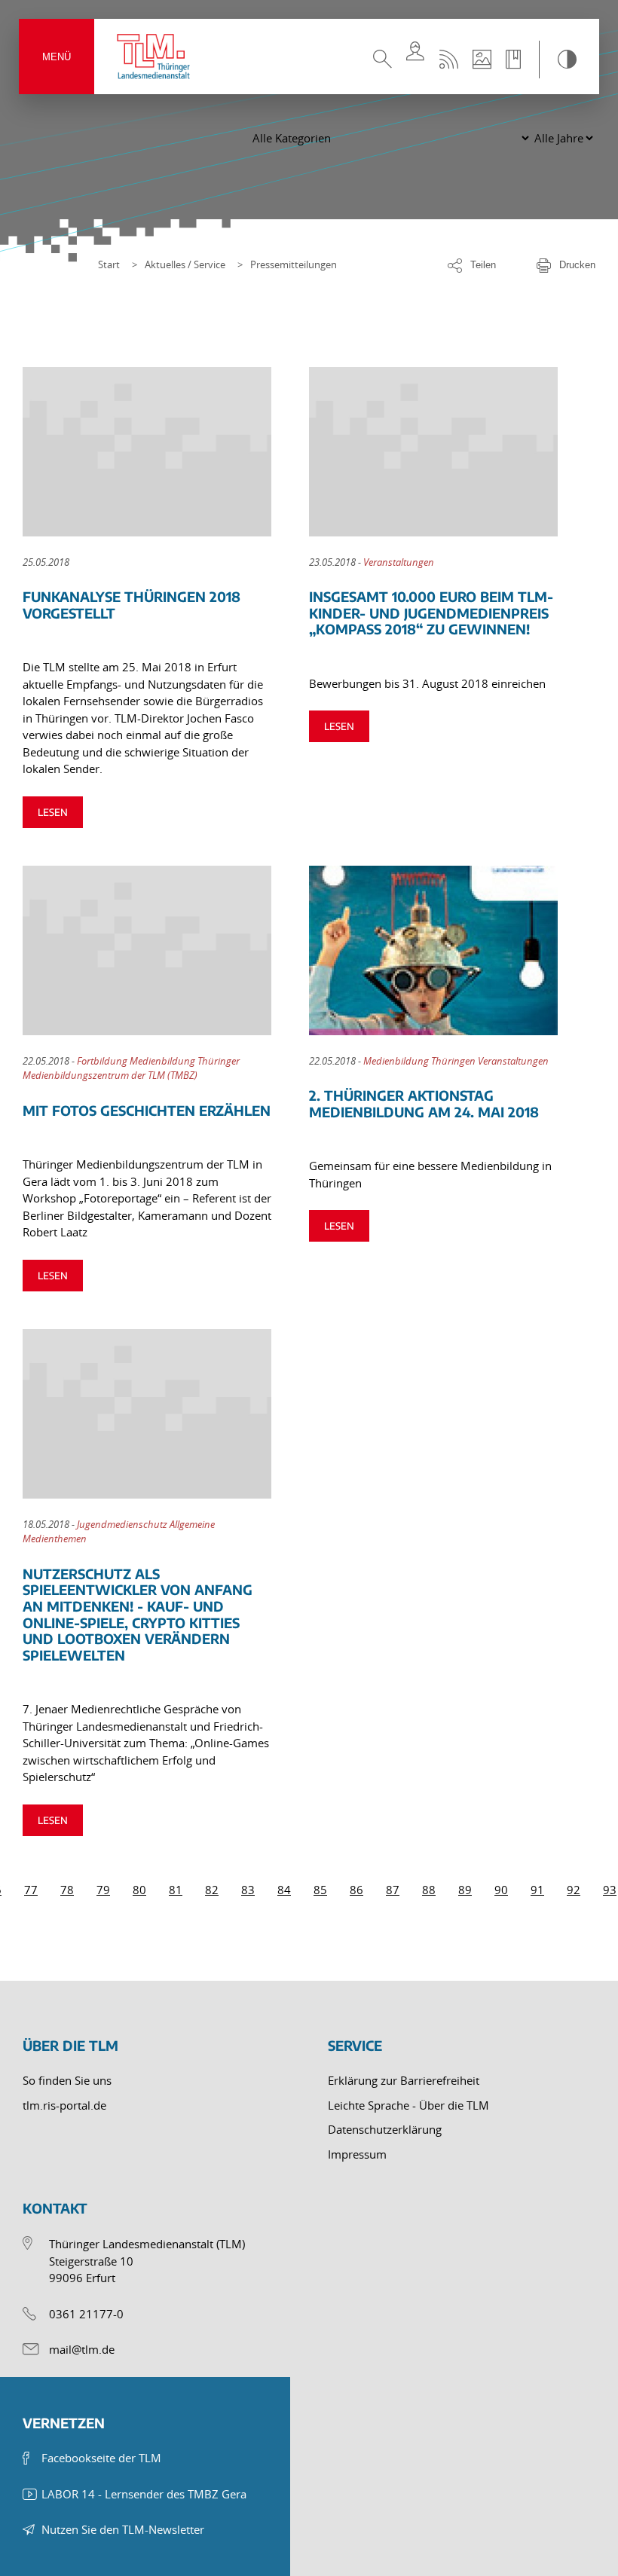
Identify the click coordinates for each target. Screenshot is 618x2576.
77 (31, 1890)
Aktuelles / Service (185, 264)
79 (103, 1890)
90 (501, 1890)
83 (248, 1890)
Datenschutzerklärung (385, 2129)
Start (109, 264)
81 (176, 1890)
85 (320, 1890)
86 (356, 1890)
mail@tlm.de (82, 2349)
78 (67, 1890)
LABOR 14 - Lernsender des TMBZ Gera (144, 2494)
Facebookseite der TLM (101, 2458)
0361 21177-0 (86, 2314)
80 (139, 1890)
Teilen (483, 265)
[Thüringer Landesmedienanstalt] (154, 57)
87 (393, 1890)
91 (537, 1890)
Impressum (357, 2154)
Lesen (53, 812)
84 (284, 1890)
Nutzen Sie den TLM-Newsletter (123, 2529)
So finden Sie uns (67, 2080)
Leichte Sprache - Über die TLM (408, 2105)
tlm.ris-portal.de (64, 2105)
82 (212, 1890)
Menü (57, 57)
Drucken (577, 265)
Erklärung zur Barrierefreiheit (404, 2080)
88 (429, 1890)
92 (574, 1890)
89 (465, 1890)
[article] (166, 597)
